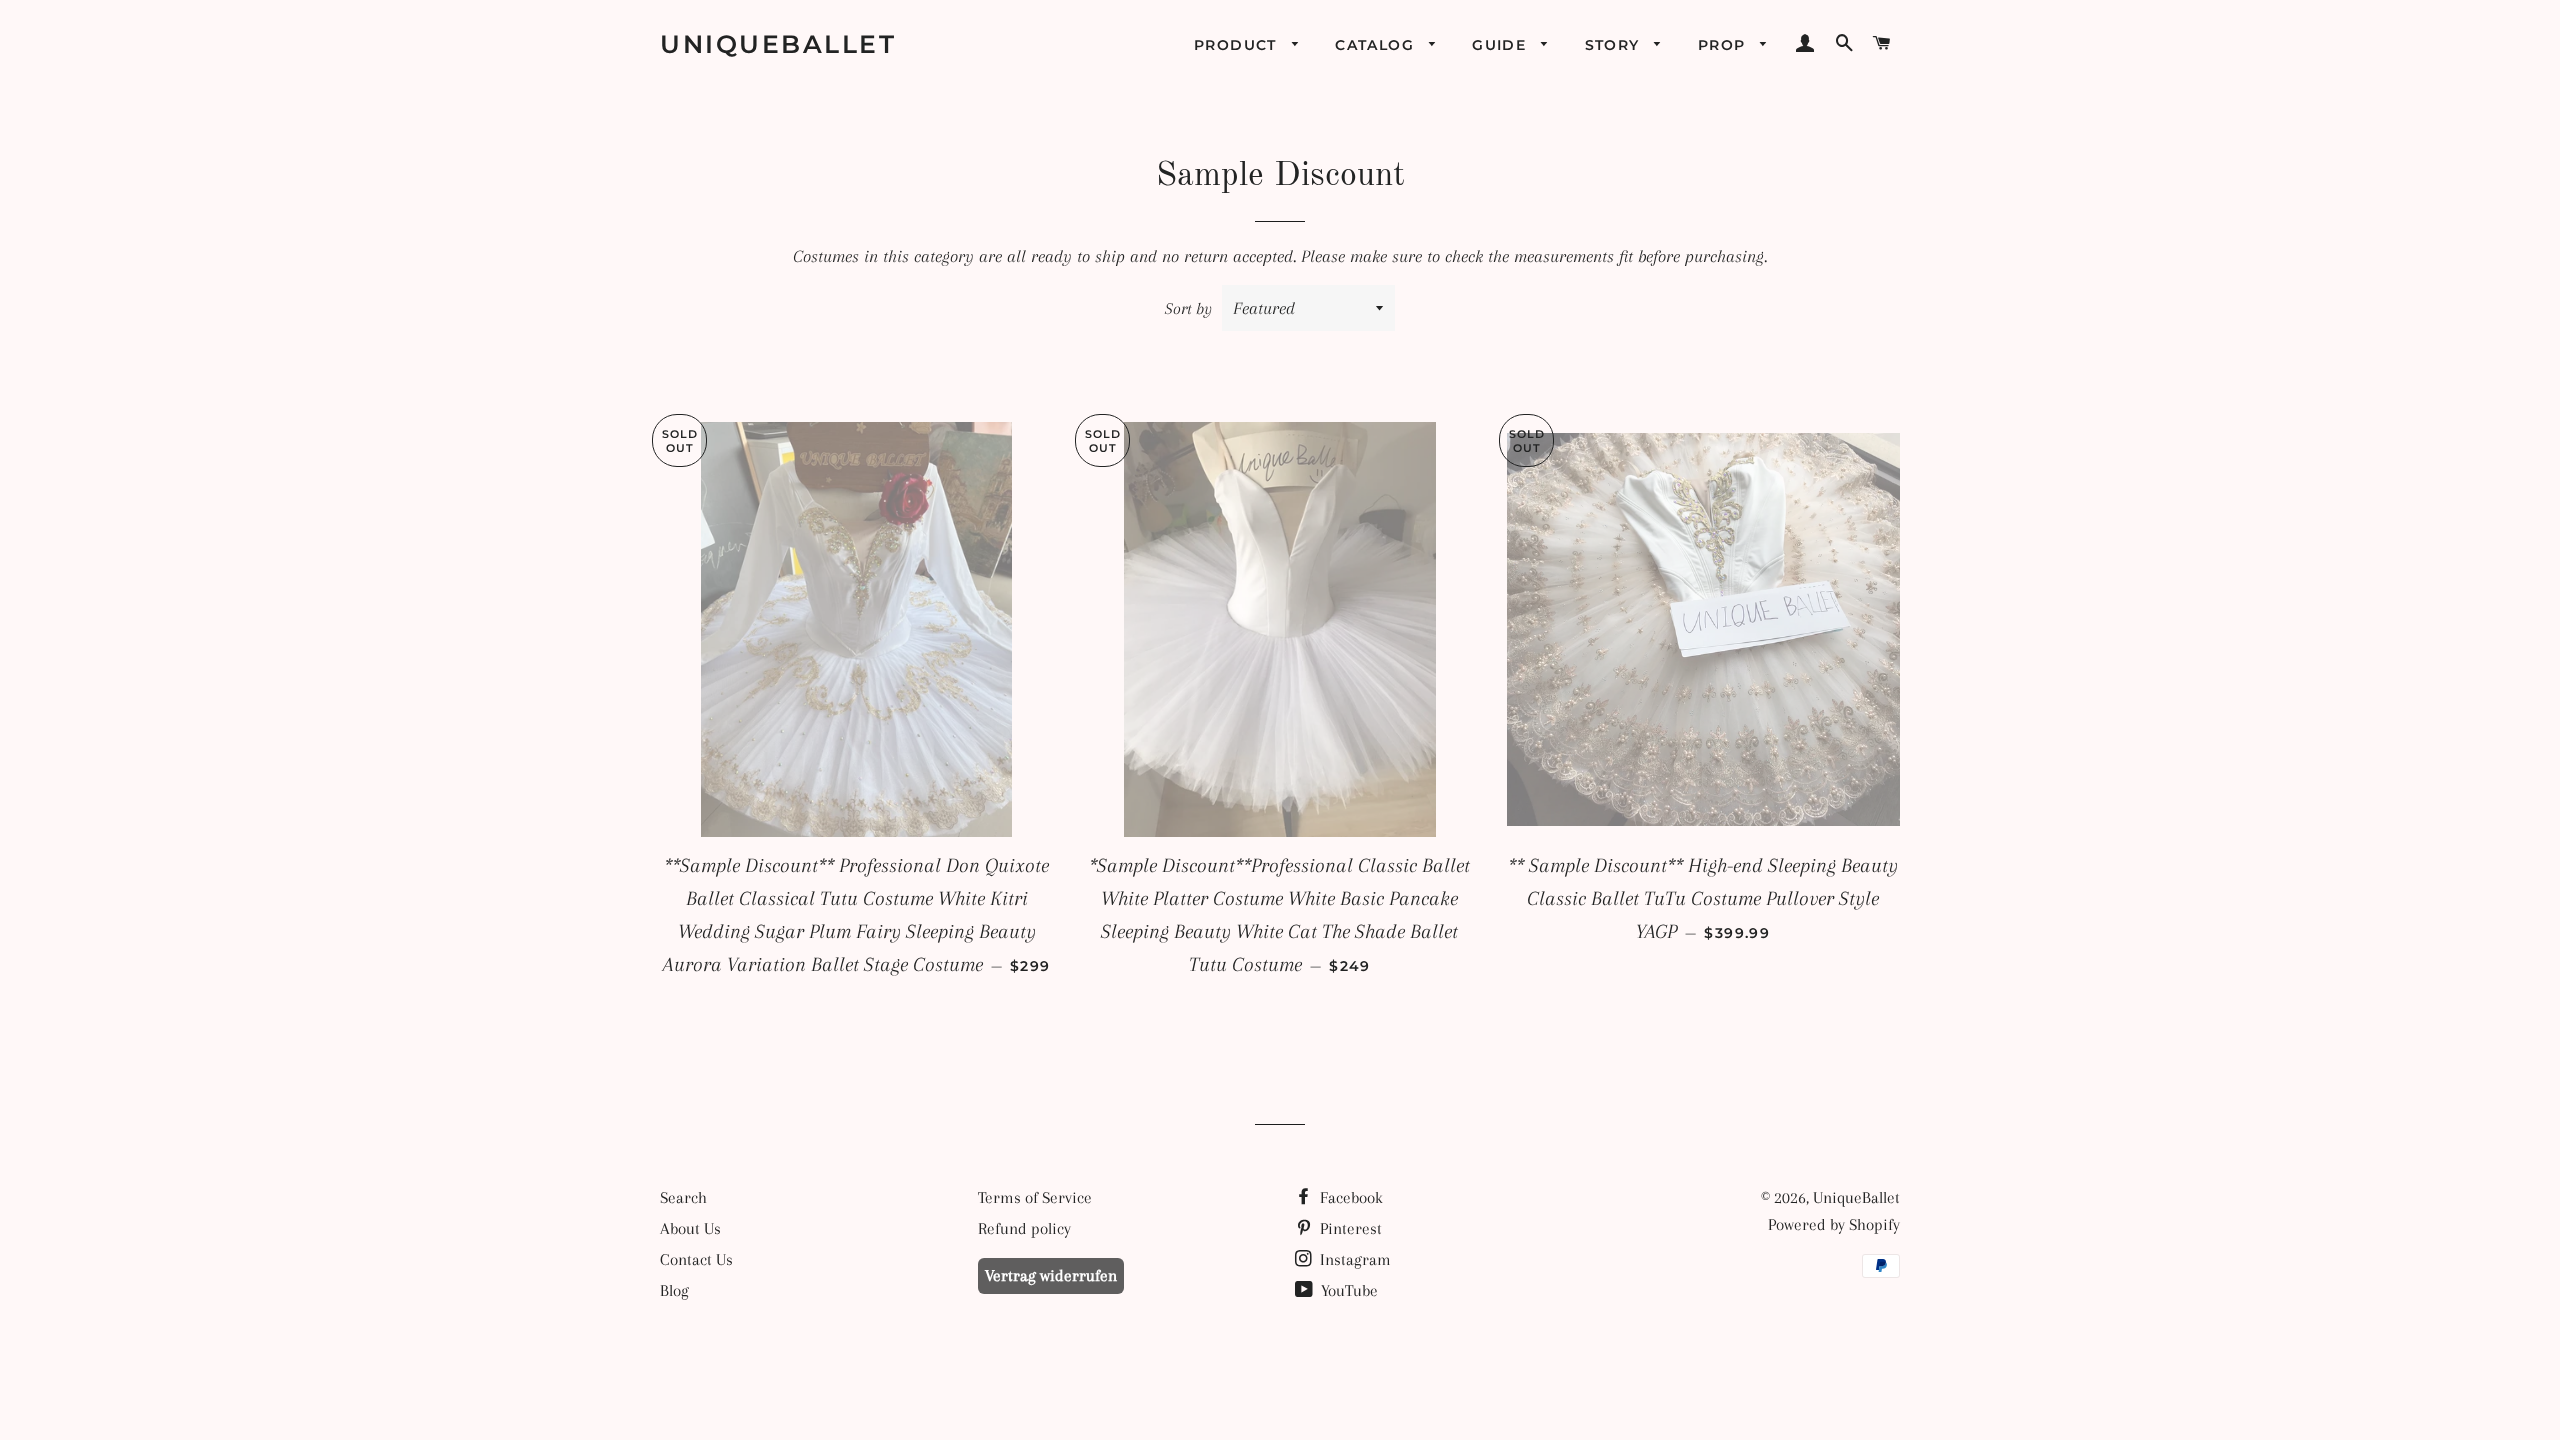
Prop (1724, 45)
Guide (1501, 45)
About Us (690, 1228)
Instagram (1353, 1259)
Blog (674, 1290)
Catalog (1377, 45)
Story (1615, 45)
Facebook (1349, 1197)
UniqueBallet (778, 44)
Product (1238, 45)
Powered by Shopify (1834, 1224)
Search (683, 1197)
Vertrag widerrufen (1051, 1275)
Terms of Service (1035, 1197)
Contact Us (696, 1259)
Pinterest (1349, 1228)
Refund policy (1024, 1228)
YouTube (1347, 1290)
